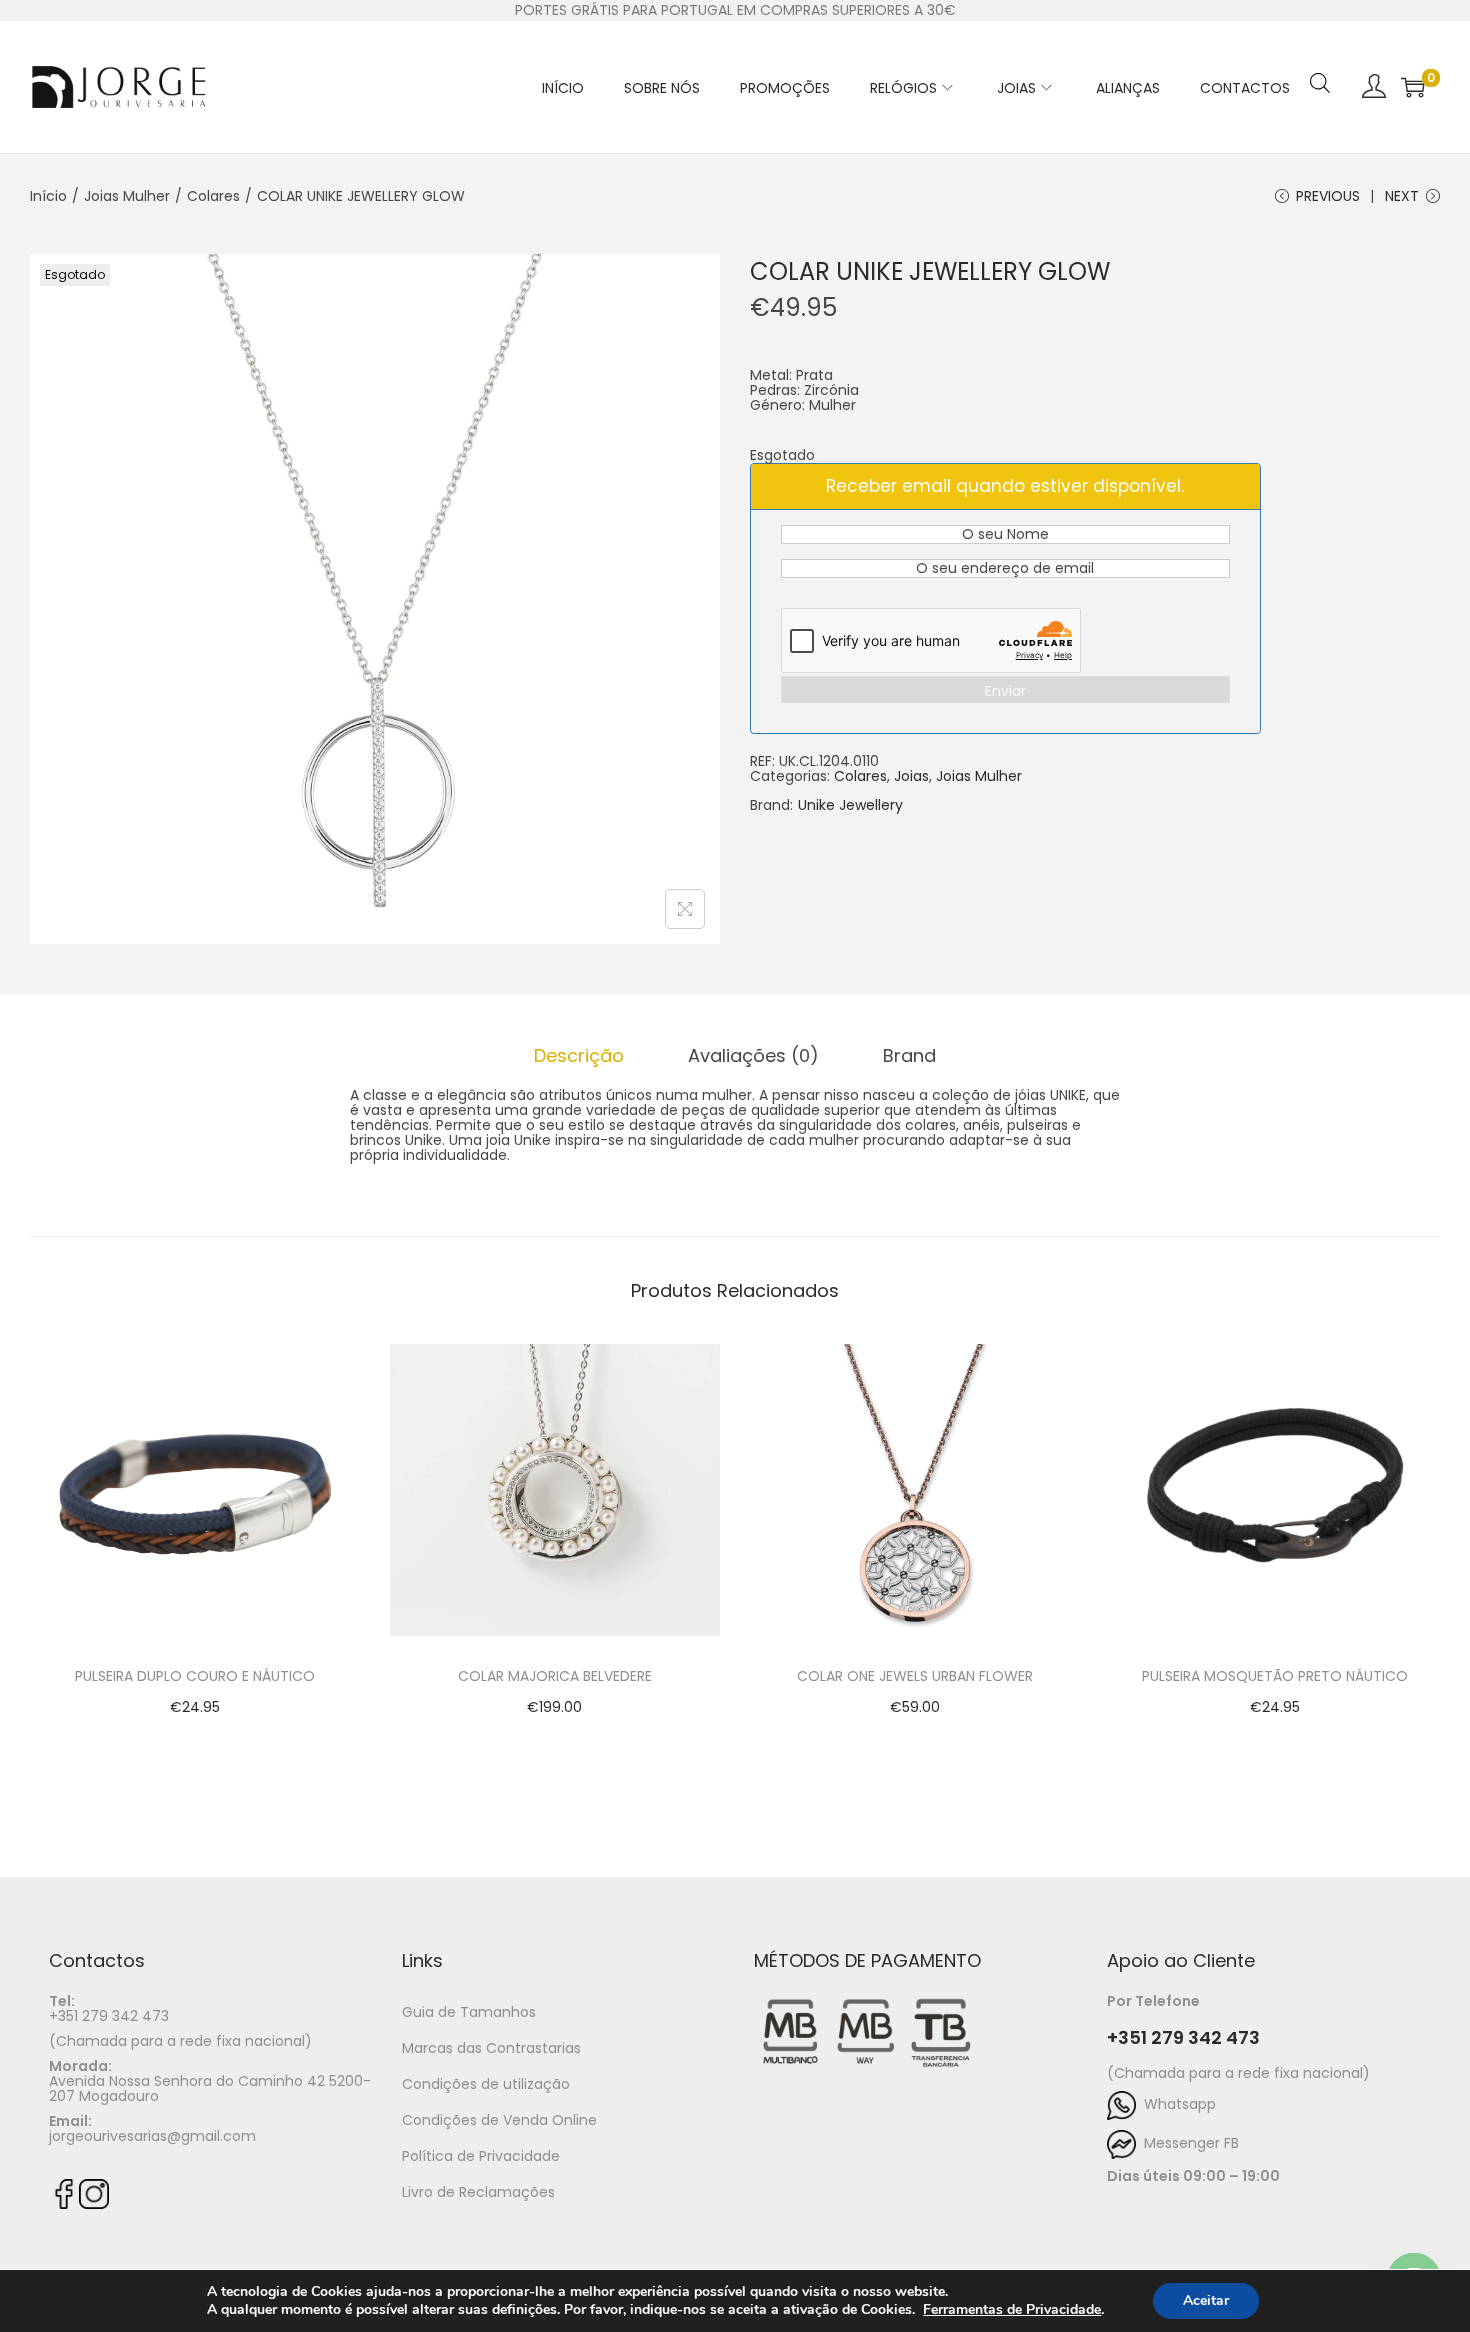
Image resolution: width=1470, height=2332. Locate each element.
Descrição (579, 1055)
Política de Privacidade (481, 2156)
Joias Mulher (127, 196)
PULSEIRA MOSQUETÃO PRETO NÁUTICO (1275, 1676)
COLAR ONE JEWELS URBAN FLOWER (915, 1676)
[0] (1413, 87)
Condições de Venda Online (499, 2120)
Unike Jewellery (850, 805)
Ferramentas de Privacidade (1012, 2310)
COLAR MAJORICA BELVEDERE (555, 1676)
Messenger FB (1187, 2143)
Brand (909, 1055)
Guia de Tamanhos (469, 2012)
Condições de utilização (486, 2084)
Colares (213, 196)
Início (48, 196)
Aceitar (1206, 2300)
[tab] (579, 1055)
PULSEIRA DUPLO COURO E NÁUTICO (195, 1676)
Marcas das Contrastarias (491, 2048)
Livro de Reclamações (478, 2192)
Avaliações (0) (753, 1055)
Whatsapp (1176, 2104)
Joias (911, 776)
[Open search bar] (1320, 57)
